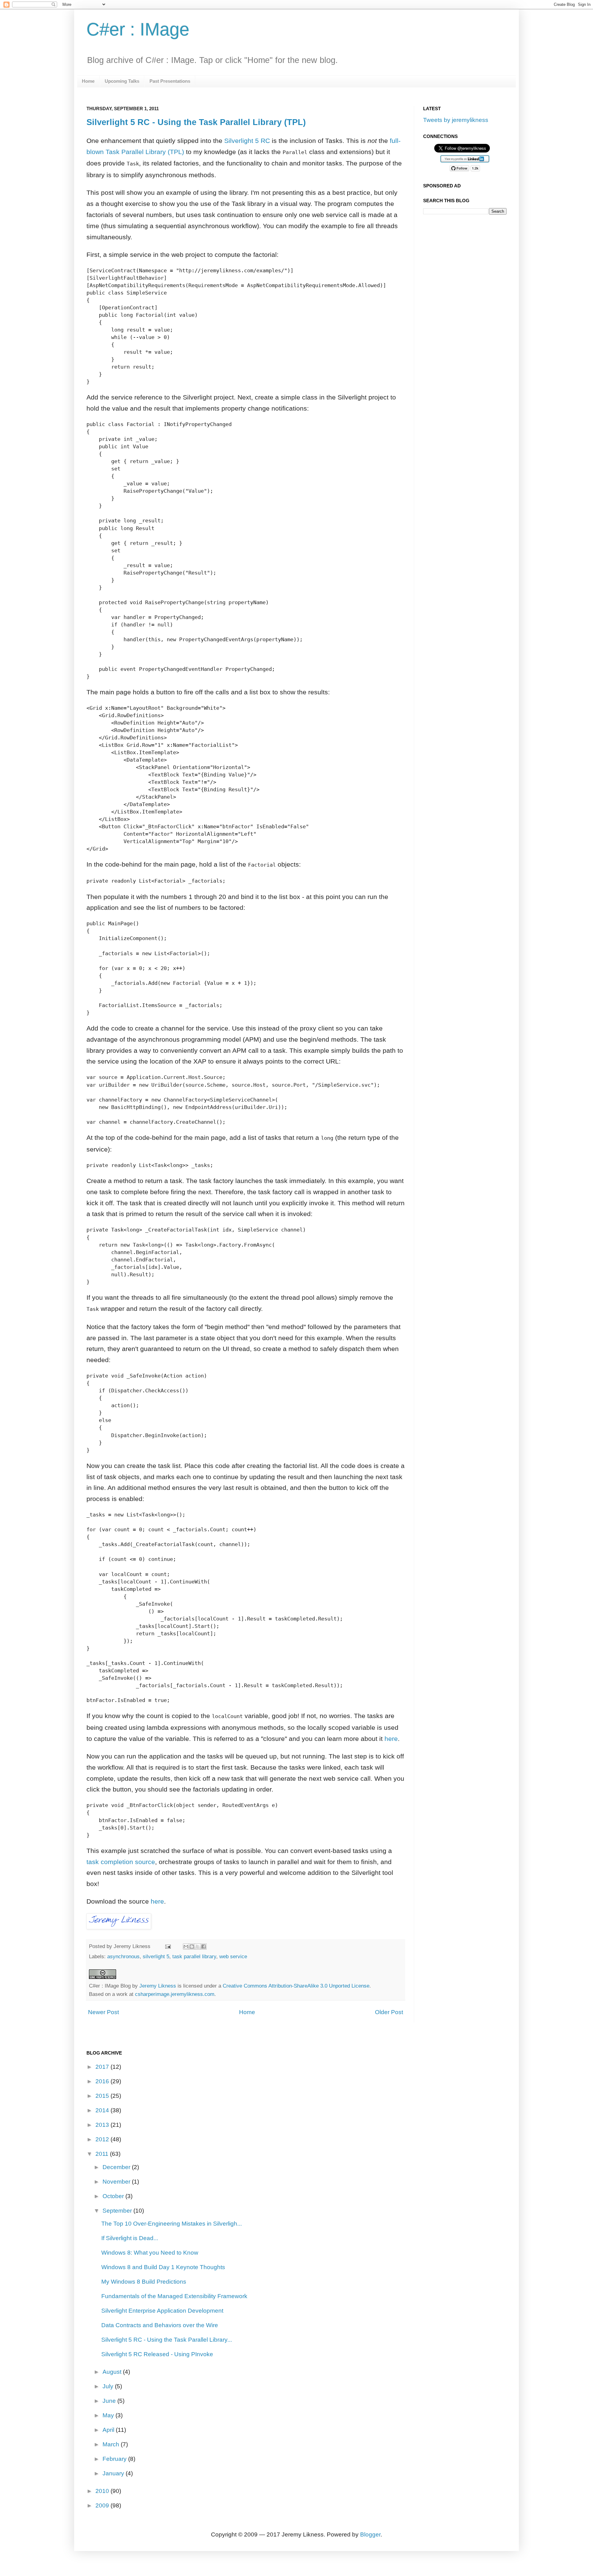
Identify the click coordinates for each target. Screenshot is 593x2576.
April (109, 2430)
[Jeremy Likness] (119, 1927)
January (114, 2473)
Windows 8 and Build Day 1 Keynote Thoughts (163, 2267)
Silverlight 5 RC (247, 141)
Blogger (370, 2534)
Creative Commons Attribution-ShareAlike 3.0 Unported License (296, 1986)
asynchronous (123, 1956)
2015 (103, 2096)
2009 (103, 2505)
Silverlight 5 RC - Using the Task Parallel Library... (167, 2340)
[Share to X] (198, 1947)
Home (88, 81)
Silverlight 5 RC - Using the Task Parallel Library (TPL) (196, 122)
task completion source (121, 1862)
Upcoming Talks (122, 81)
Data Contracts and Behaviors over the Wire (160, 2325)
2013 (103, 2125)
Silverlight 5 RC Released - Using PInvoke (157, 2354)
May (109, 2415)
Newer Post (103, 2012)
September (118, 2211)
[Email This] (186, 1947)
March (112, 2444)
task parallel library (194, 1956)
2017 (103, 2067)
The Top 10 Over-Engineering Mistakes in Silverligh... (172, 2224)
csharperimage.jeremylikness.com (175, 1994)
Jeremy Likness (158, 1986)
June (110, 2401)
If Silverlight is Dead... (130, 2238)
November (117, 2182)
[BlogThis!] (192, 1947)
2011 (103, 2154)
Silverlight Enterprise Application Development (162, 2311)
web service (233, 1956)
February (115, 2459)
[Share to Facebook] (204, 1947)
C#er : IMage (138, 29)
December (117, 2167)
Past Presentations (170, 81)
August (113, 2372)
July (109, 2386)
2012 (103, 2139)
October (114, 2196)
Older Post (389, 2012)
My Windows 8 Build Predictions (144, 2282)
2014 (103, 2110)
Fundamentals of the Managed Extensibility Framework (174, 2296)
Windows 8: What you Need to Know (150, 2253)
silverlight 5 (156, 1956)
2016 (103, 2081)
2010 (103, 2491)
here (391, 1739)
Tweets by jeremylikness (456, 120)
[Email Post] (168, 1946)
